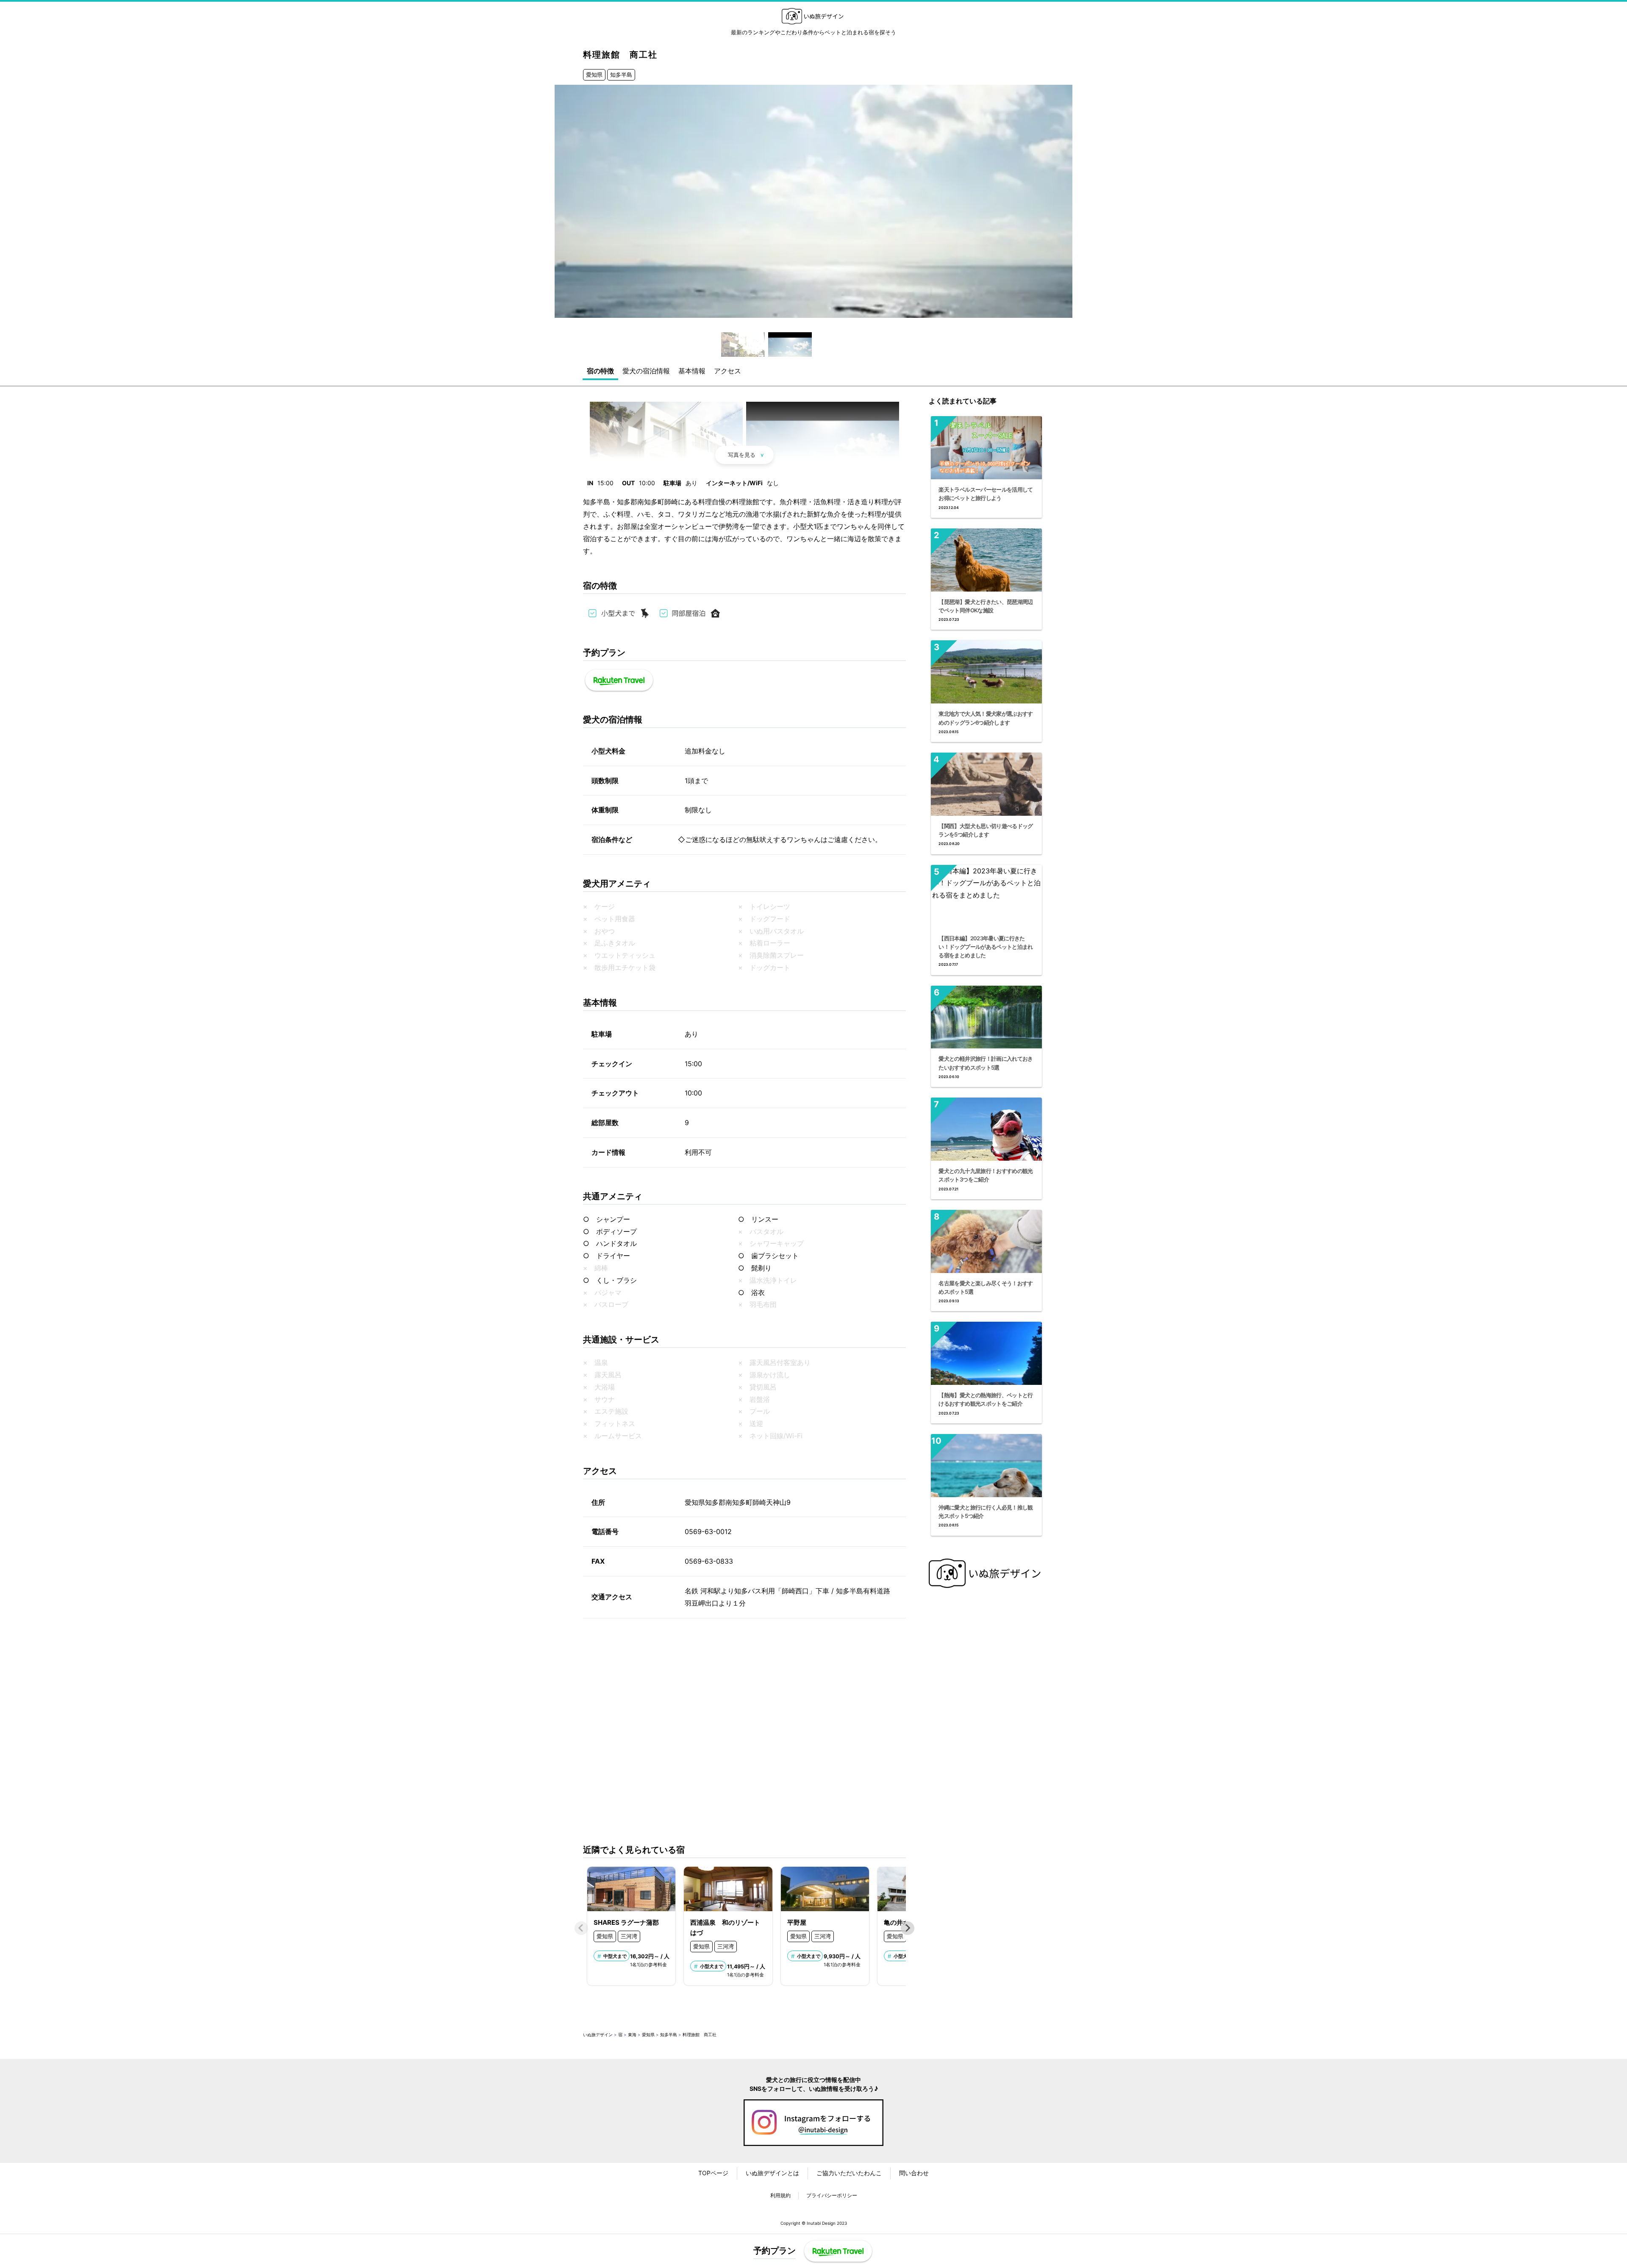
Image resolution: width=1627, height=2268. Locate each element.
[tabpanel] (813, 201)
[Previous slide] (581, 1928)
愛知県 (594, 75)
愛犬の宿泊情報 (646, 371)
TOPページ (713, 2173)
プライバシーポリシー (832, 2195)
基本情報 (692, 371)
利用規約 (780, 2195)
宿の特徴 (600, 371)
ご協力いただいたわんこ (849, 2173)
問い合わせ (914, 2173)
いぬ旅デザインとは (772, 2173)
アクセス (727, 371)
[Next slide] (908, 1928)
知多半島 (621, 75)
